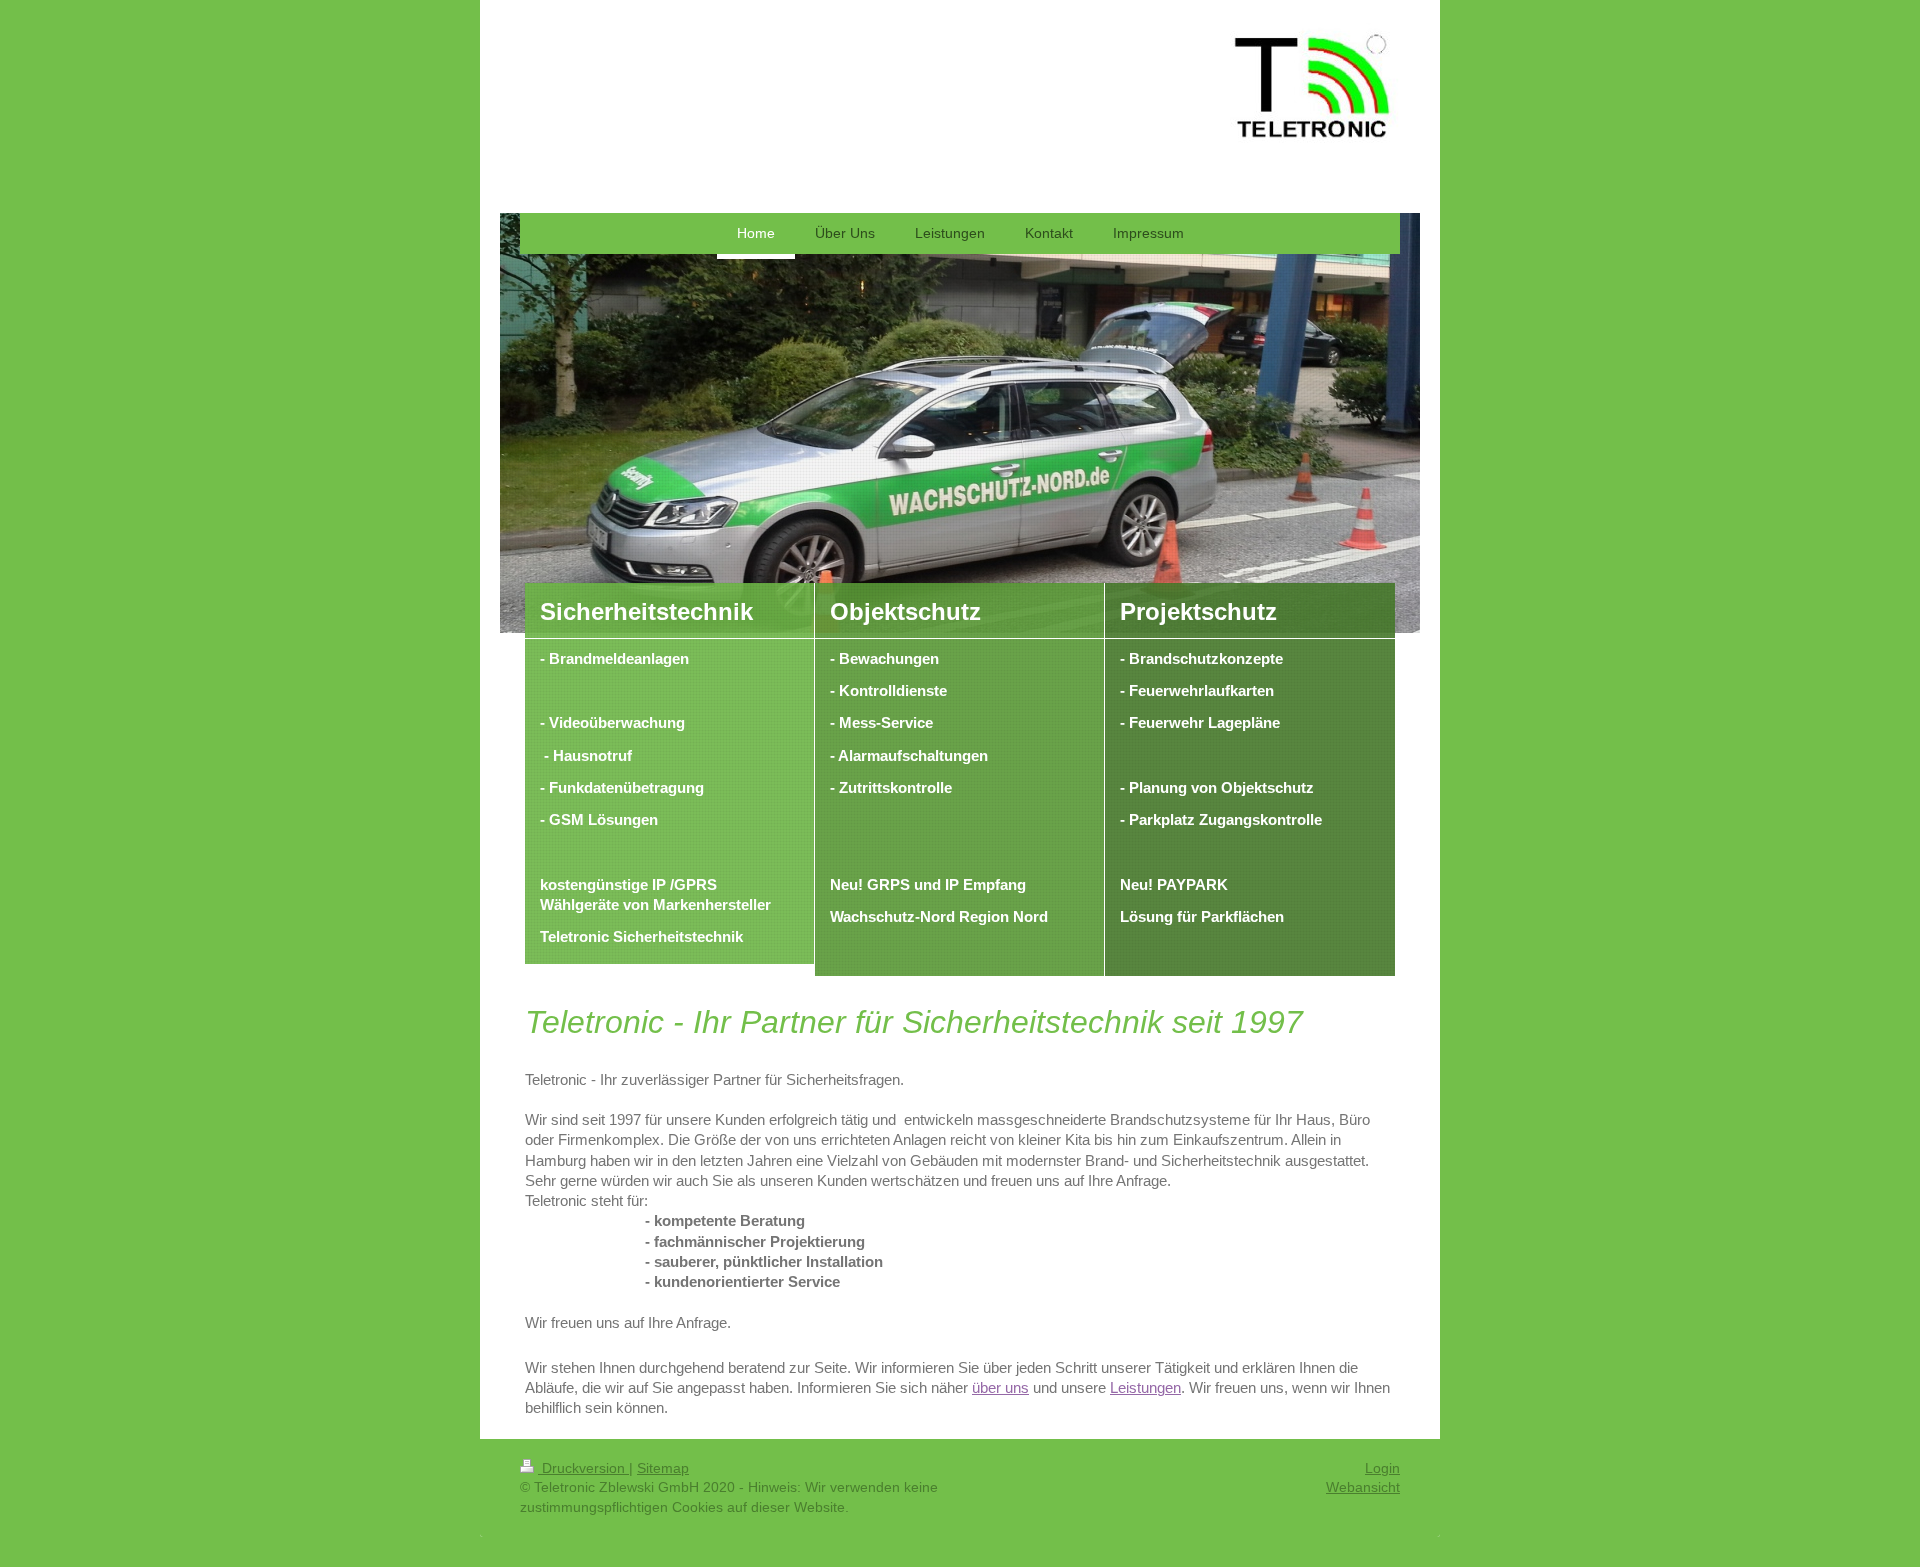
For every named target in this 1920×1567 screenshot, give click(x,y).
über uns (1000, 1387)
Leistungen (1145, 1387)
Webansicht (1363, 1487)
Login (1382, 1468)
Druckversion (583, 1468)
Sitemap (663, 1468)
